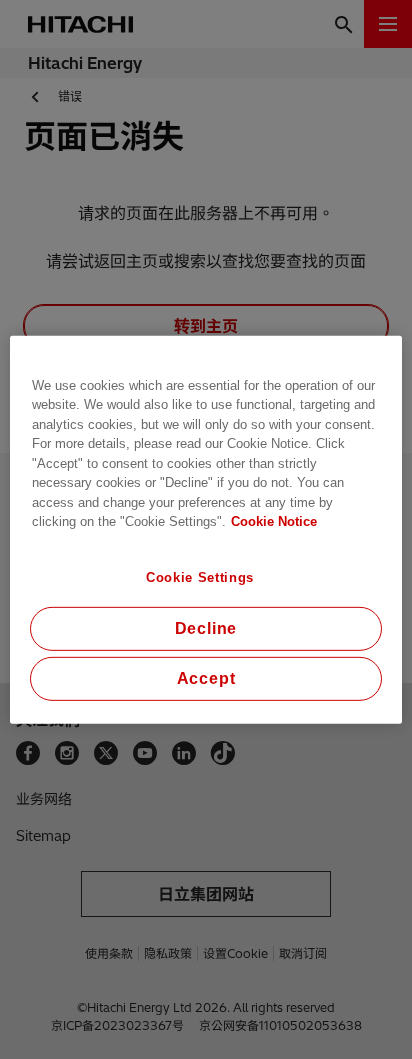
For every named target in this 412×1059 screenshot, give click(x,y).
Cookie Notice (274, 521)
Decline (206, 628)
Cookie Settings (200, 576)
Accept (206, 678)
